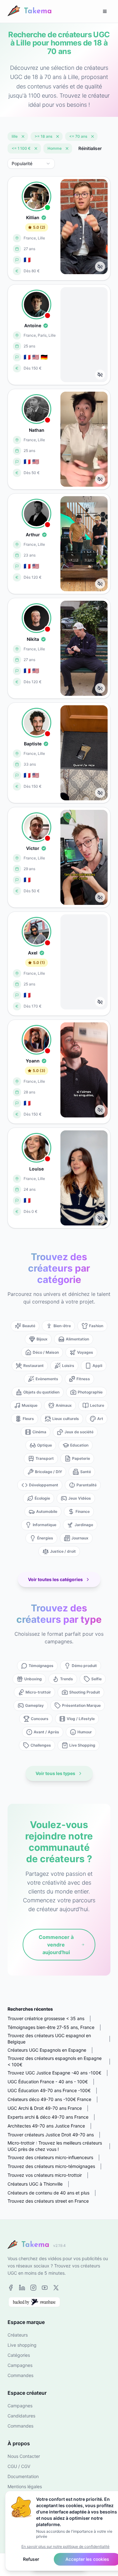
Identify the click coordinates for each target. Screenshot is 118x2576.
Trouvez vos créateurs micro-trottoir (45, 2175)
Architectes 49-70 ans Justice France (46, 2126)
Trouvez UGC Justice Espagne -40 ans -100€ (54, 2073)
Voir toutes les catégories (55, 1579)
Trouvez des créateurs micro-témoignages (51, 2166)
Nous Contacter (24, 2456)
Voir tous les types (55, 1773)
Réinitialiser (90, 148)
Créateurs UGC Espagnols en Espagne (47, 2050)
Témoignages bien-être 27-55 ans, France (51, 2027)
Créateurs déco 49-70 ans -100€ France (49, 2099)
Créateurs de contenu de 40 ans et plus (48, 2193)
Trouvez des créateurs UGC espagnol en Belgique (49, 2039)
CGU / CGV (19, 2466)
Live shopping (22, 2345)
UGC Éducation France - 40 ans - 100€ (48, 2082)
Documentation (23, 2476)
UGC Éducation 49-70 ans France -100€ (49, 2090)
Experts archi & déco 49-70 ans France (48, 2117)
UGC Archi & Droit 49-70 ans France (45, 2108)
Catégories (19, 2355)
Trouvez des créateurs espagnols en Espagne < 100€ (55, 2061)
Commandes (20, 2375)
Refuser (31, 2559)
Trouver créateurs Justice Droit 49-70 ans (51, 2135)
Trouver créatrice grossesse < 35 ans (46, 2018)
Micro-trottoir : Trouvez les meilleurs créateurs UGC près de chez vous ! (55, 2146)
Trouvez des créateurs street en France (48, 2201)
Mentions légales (25, 2486)
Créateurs (18, 2335)
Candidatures (21, 2416)
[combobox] (31, 164)
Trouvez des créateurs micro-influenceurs (50, 2157)
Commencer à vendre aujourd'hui (56, 1945)
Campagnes (20, 2365)
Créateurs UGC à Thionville (35, 2184)
